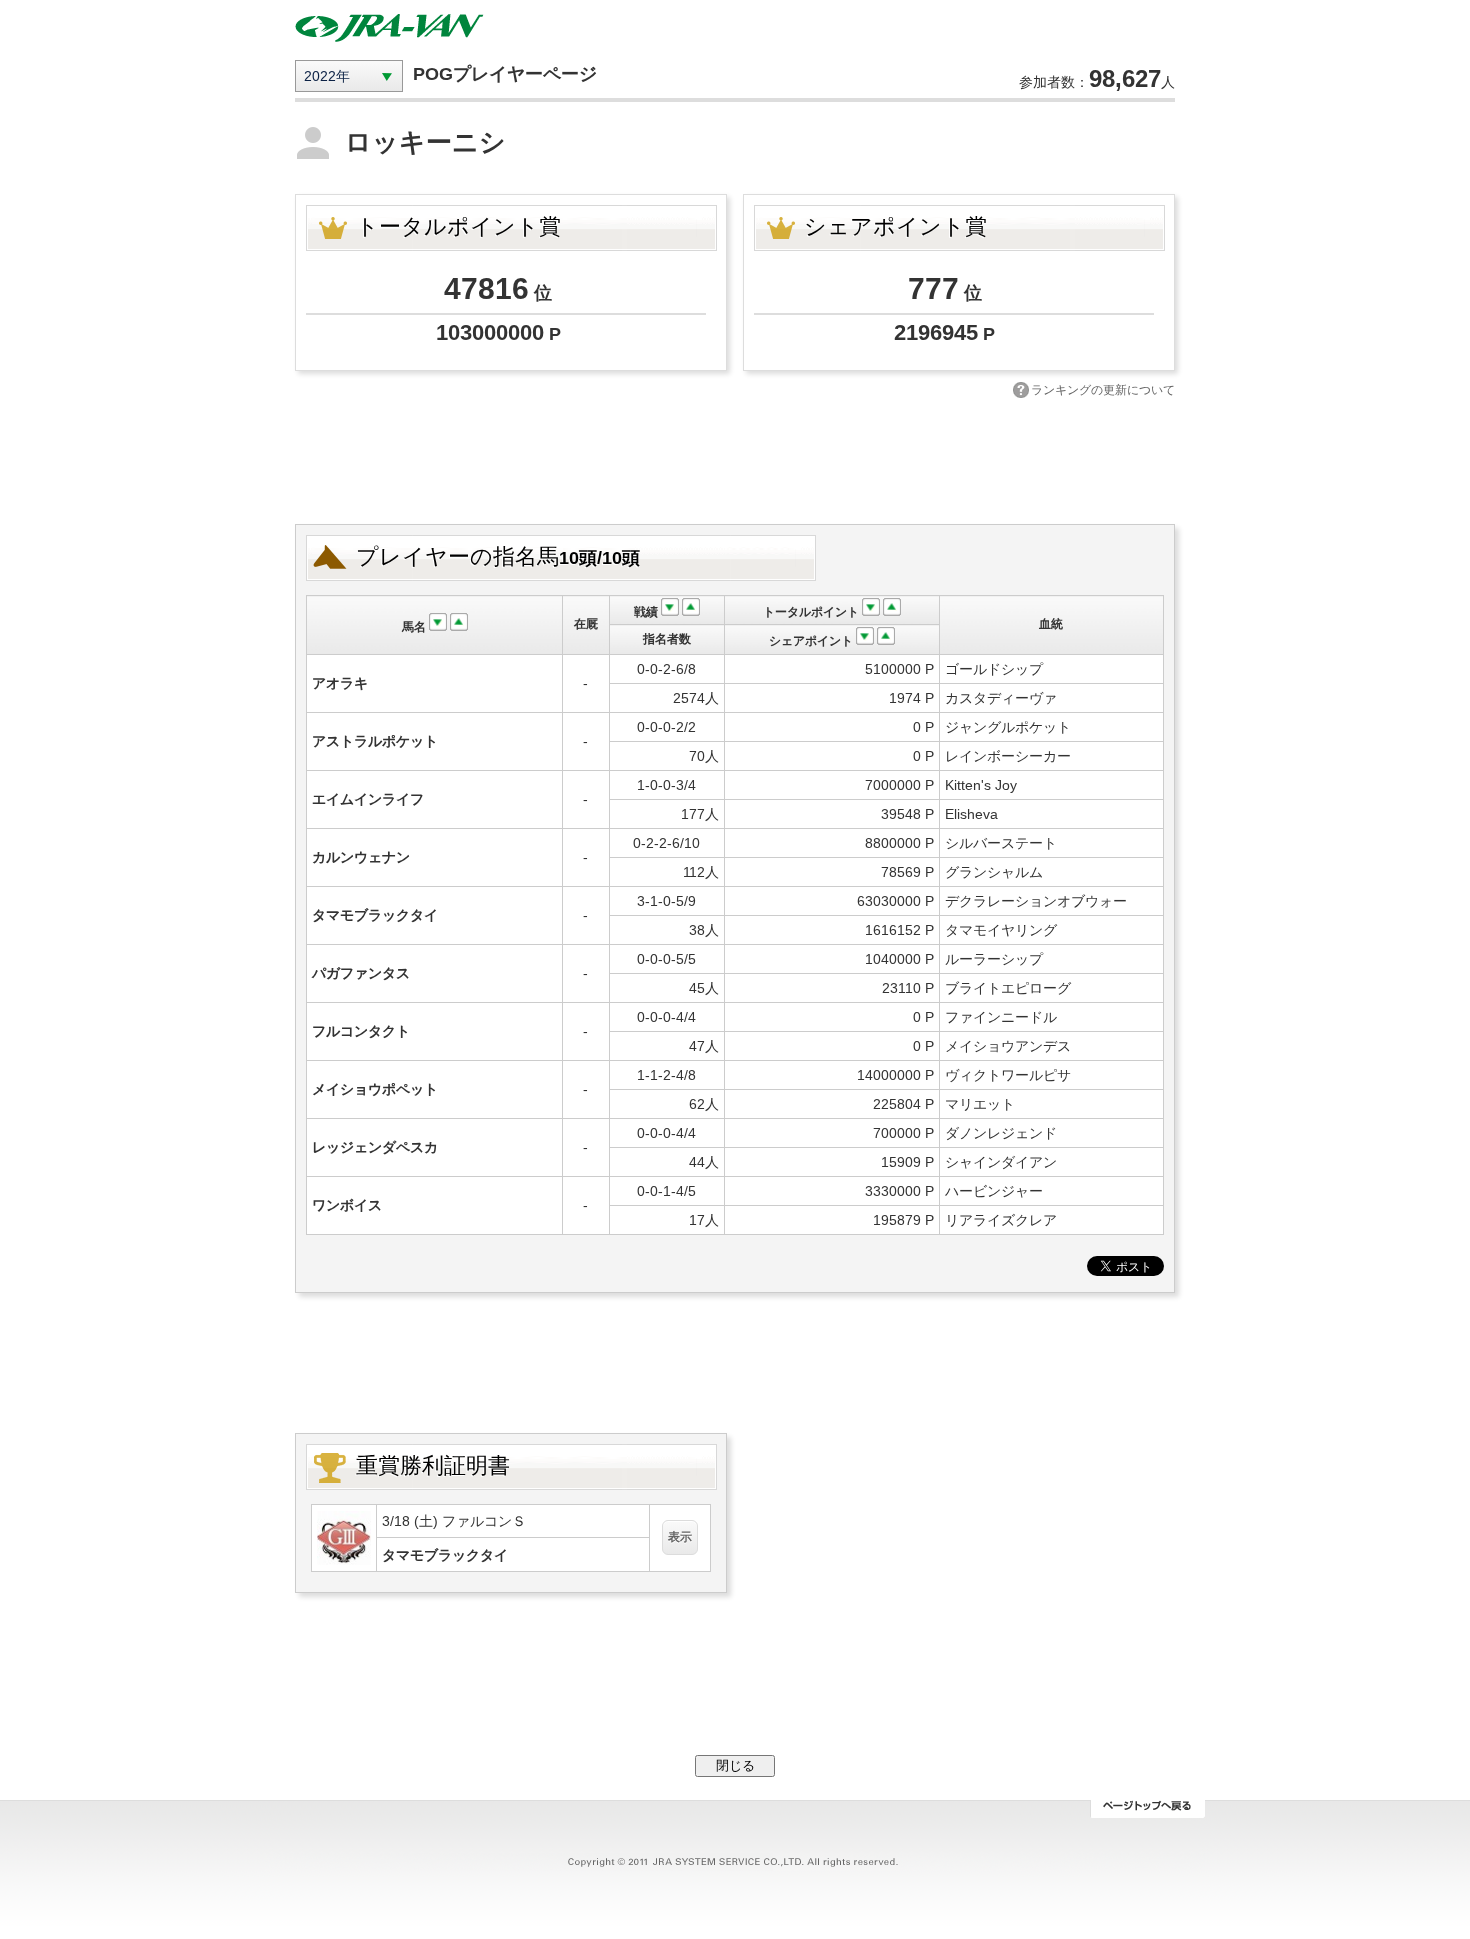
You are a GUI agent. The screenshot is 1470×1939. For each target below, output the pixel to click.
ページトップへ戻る (1147, 1809)
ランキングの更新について (1103, 390)
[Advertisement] (735, 459)
